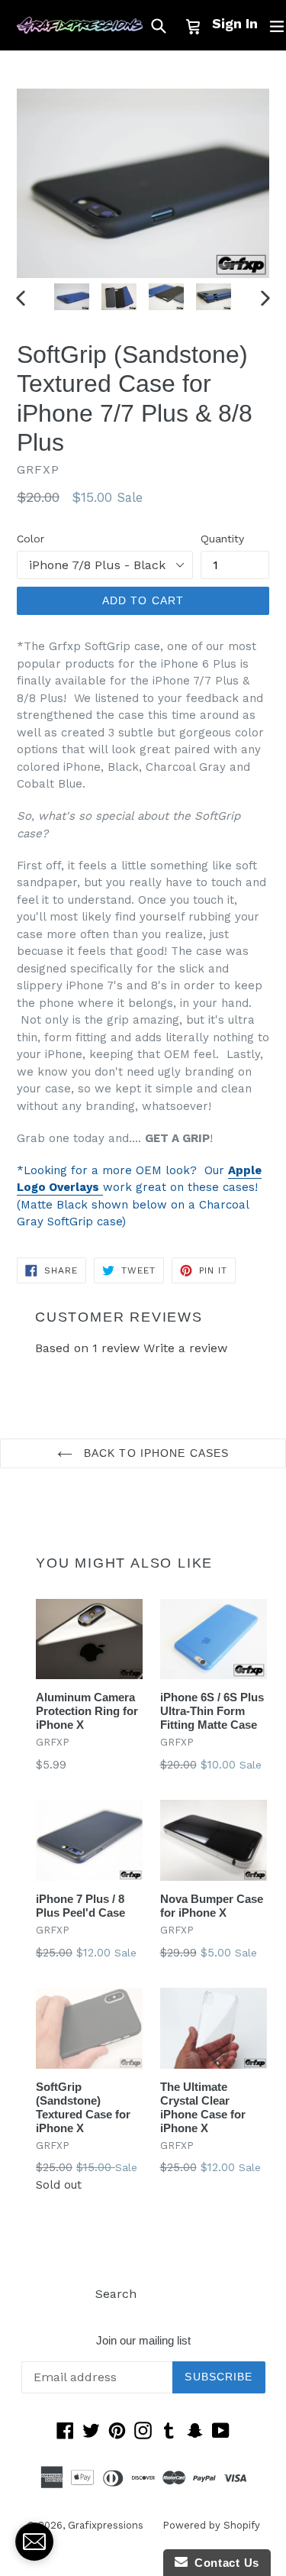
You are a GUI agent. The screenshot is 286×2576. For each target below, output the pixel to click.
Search (116, 2294)
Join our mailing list (143, 2340)
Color (31, 539)
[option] (72, 297)
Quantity (222, 539)
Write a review (185, 1348)
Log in (174, 2294)
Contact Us (223, 2563)
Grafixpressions (106, 2525)
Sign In (235, 23)
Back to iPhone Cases (155, 1453)
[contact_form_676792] (34, 2542)
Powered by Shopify (211, 2525)
